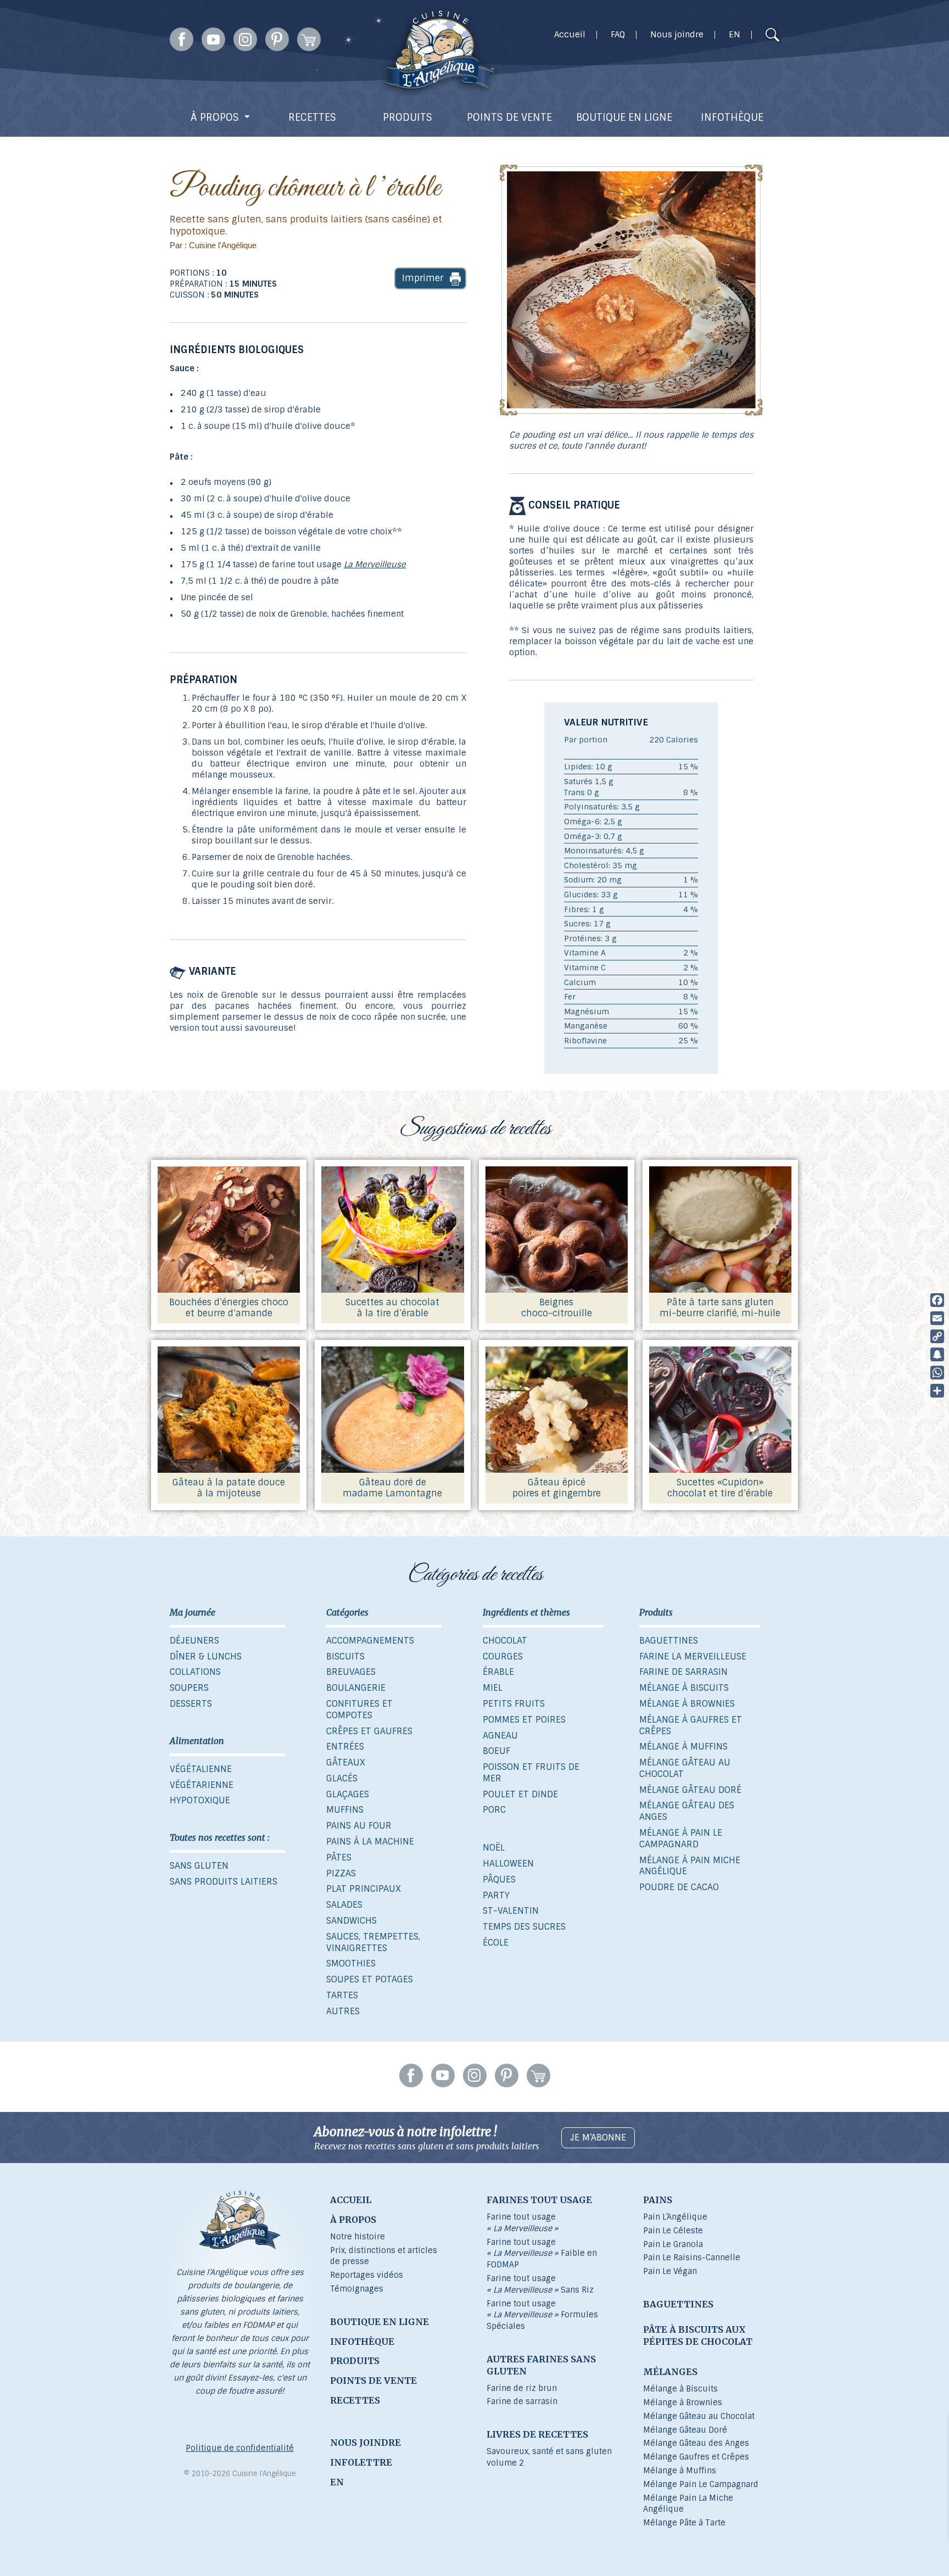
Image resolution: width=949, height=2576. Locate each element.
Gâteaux (346, 1762)
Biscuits (345, 1656)
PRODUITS (407, 118)
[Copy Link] (937, 1336)
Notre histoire (358, 2237)
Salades (344, 1905)
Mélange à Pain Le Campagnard (681, 1839)
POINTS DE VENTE (509, 118)
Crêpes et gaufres (369, 1731)
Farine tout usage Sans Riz (540, 2284)
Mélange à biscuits (684, 1688)
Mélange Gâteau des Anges (687, 1811)
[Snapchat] (937, 1354)
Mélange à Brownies (683, 2402)
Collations (195, 1672)
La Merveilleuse (375, 565)
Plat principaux (364, 1889)
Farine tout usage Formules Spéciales (542, 2315)
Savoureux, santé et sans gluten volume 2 (549, 2457)
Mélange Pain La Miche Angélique (688, 2504)
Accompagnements (370, 1641)
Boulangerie (356, 1688)
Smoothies (351, 1963)
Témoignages (357, 2289)
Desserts (191, 1704)
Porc (494, 1810)
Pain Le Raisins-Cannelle (692, 2258)
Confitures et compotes (359, 1709)
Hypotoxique (200, 1800)
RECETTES (312, 118)
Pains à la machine (370, 1842)
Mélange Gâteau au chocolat (685, 1768)
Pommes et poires (524, 1720)
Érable (498, 1672)
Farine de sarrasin (683, 1672)
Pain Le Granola (673, 2244)
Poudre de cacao (679, 1887)
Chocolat (505, 1641)
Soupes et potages (370, 1979)
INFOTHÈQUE (732, 118)
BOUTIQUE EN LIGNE (624, 118)
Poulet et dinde (520, 1794)
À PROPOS (215, 118)
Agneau (500, 1736)
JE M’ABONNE (598, 2138)
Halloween (508, 1863)
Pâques (499, 1879)
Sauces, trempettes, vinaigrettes (373, 1942)
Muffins (345, 1810)
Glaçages (348, 1794)
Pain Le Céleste (673, 2231)
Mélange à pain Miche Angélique (690, 1866)
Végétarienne (202, 1785)
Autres (343, 2011)
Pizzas (341, 1873)
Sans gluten (199, 1866)
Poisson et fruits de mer (531, 1773)
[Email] (937, 1318)
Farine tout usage (523, 2223)
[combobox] (751, 36)
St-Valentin (511, 1911)
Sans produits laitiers (224, 1882)
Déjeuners (194, 1641)
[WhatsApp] (937, 1373)
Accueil (570, 35)
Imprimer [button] (423, 278)
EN (735, 35)
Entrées (345, 1747)
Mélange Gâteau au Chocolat (699, 2416)
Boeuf (496, 1751)
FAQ (618, 35)
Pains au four (359, 1826)
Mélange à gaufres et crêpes (691, 1725)
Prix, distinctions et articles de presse (384, 2256)
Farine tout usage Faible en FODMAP (542, 2254)
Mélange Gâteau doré (690, 1790)
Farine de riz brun (522, 2388)
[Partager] (937, 1391)
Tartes (342, 1995)
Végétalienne (201, 1769)
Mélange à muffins (683, 1747)
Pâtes (339, 1857)
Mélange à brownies (687, 1704)
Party (496, 1895)
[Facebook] (937, 1300)
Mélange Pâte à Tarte (684, 2523)
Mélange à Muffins (680, 2471)
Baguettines (669, 1641)
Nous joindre (677, 35)
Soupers (189, 1688)
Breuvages (351, 1672)
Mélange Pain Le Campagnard (701, 2484)
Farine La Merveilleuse (693, 1656)
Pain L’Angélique (675, 2217)
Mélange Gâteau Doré (685, 2430)
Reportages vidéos (367, 2275)
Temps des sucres (524, 1927)
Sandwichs (351, 1921)
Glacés (342, 1778)
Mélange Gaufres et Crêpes (696, 2457)
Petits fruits (514, 1704)
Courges (503, 1656)
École (496, 1943)
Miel (493, 1688)
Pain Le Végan (670, 2271)
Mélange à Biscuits (680, 2389)
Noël (494, 1848)
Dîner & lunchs (206, 1656)
